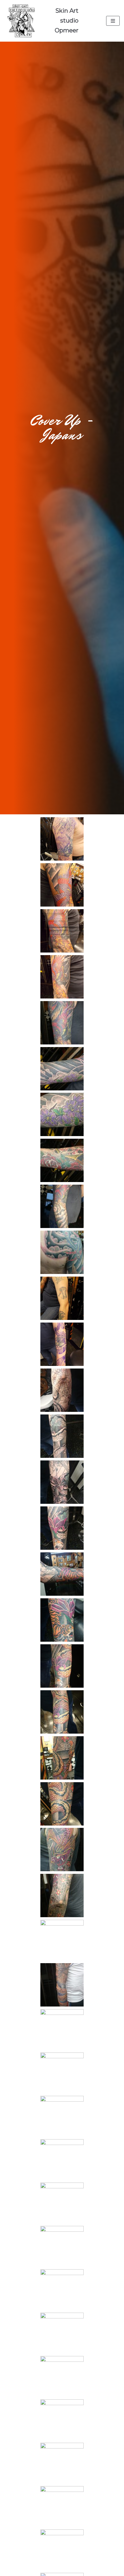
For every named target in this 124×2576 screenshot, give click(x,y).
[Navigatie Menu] (113, 21)
